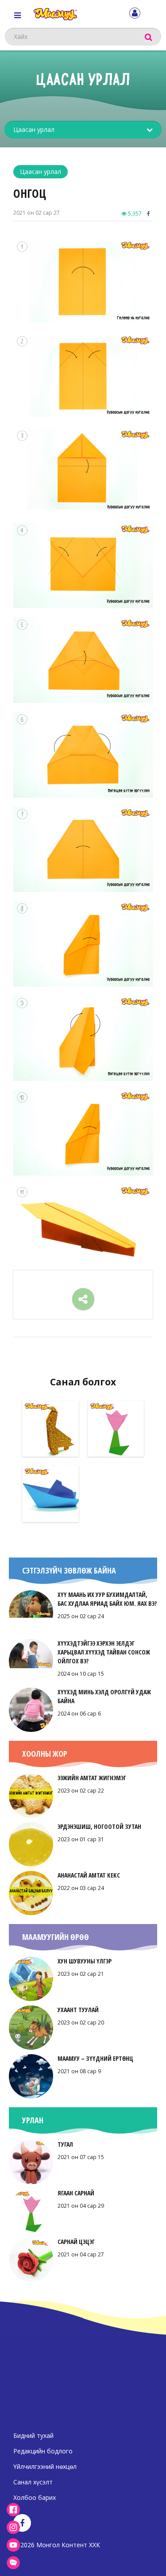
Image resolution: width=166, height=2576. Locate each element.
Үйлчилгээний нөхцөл (45, 2466)
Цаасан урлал (41, 172)
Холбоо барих (35, 2497)
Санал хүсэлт (33, 2482)
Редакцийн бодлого (43, 2451)
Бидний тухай (33, 2435)
